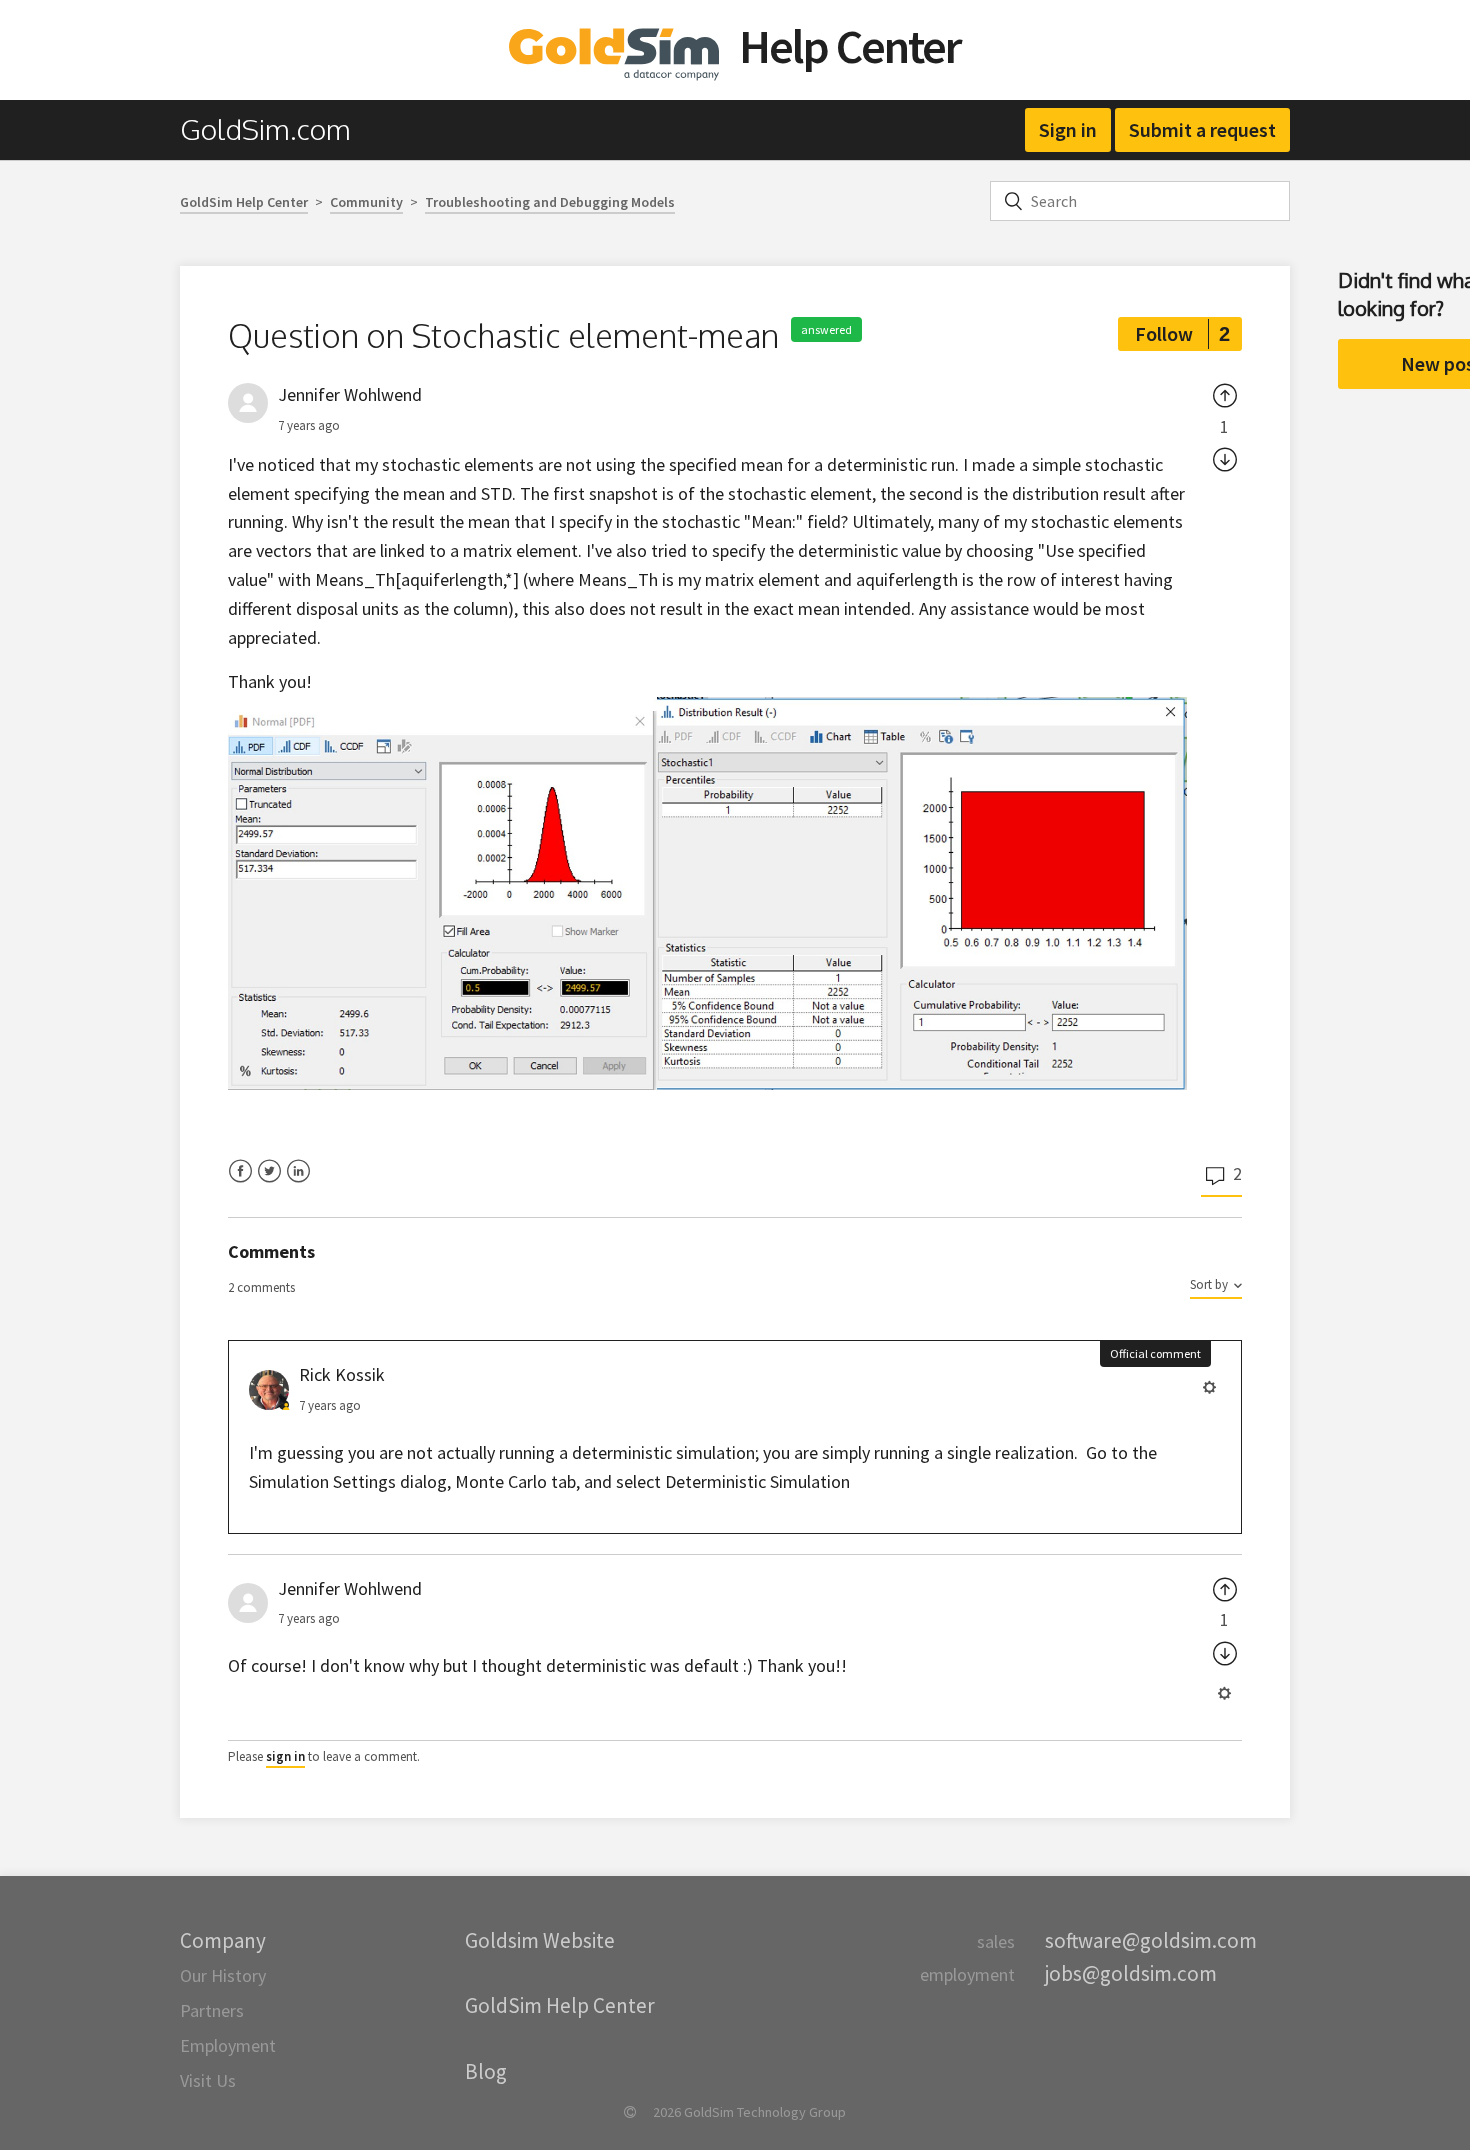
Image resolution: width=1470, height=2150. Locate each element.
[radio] (1225, 395)
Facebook (240, 1183)
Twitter (269, 1183)
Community (366, 202)
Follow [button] (1164, 333)
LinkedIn (298, 1183)
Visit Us (208, 2080)
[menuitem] (275, 129)
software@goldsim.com (1151, 1940)
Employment (228, 2045)
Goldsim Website (540, 1940)
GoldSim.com (265, 129)
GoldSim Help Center (244, 202)
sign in (285, 1756)
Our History (223, 1975)
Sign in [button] (1068, 129)
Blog (486, 2071)
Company (223, 1940)
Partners (212, 2010)
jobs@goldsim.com (1131, 1973)
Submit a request (1202, 129)
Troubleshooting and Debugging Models (550, 202)
